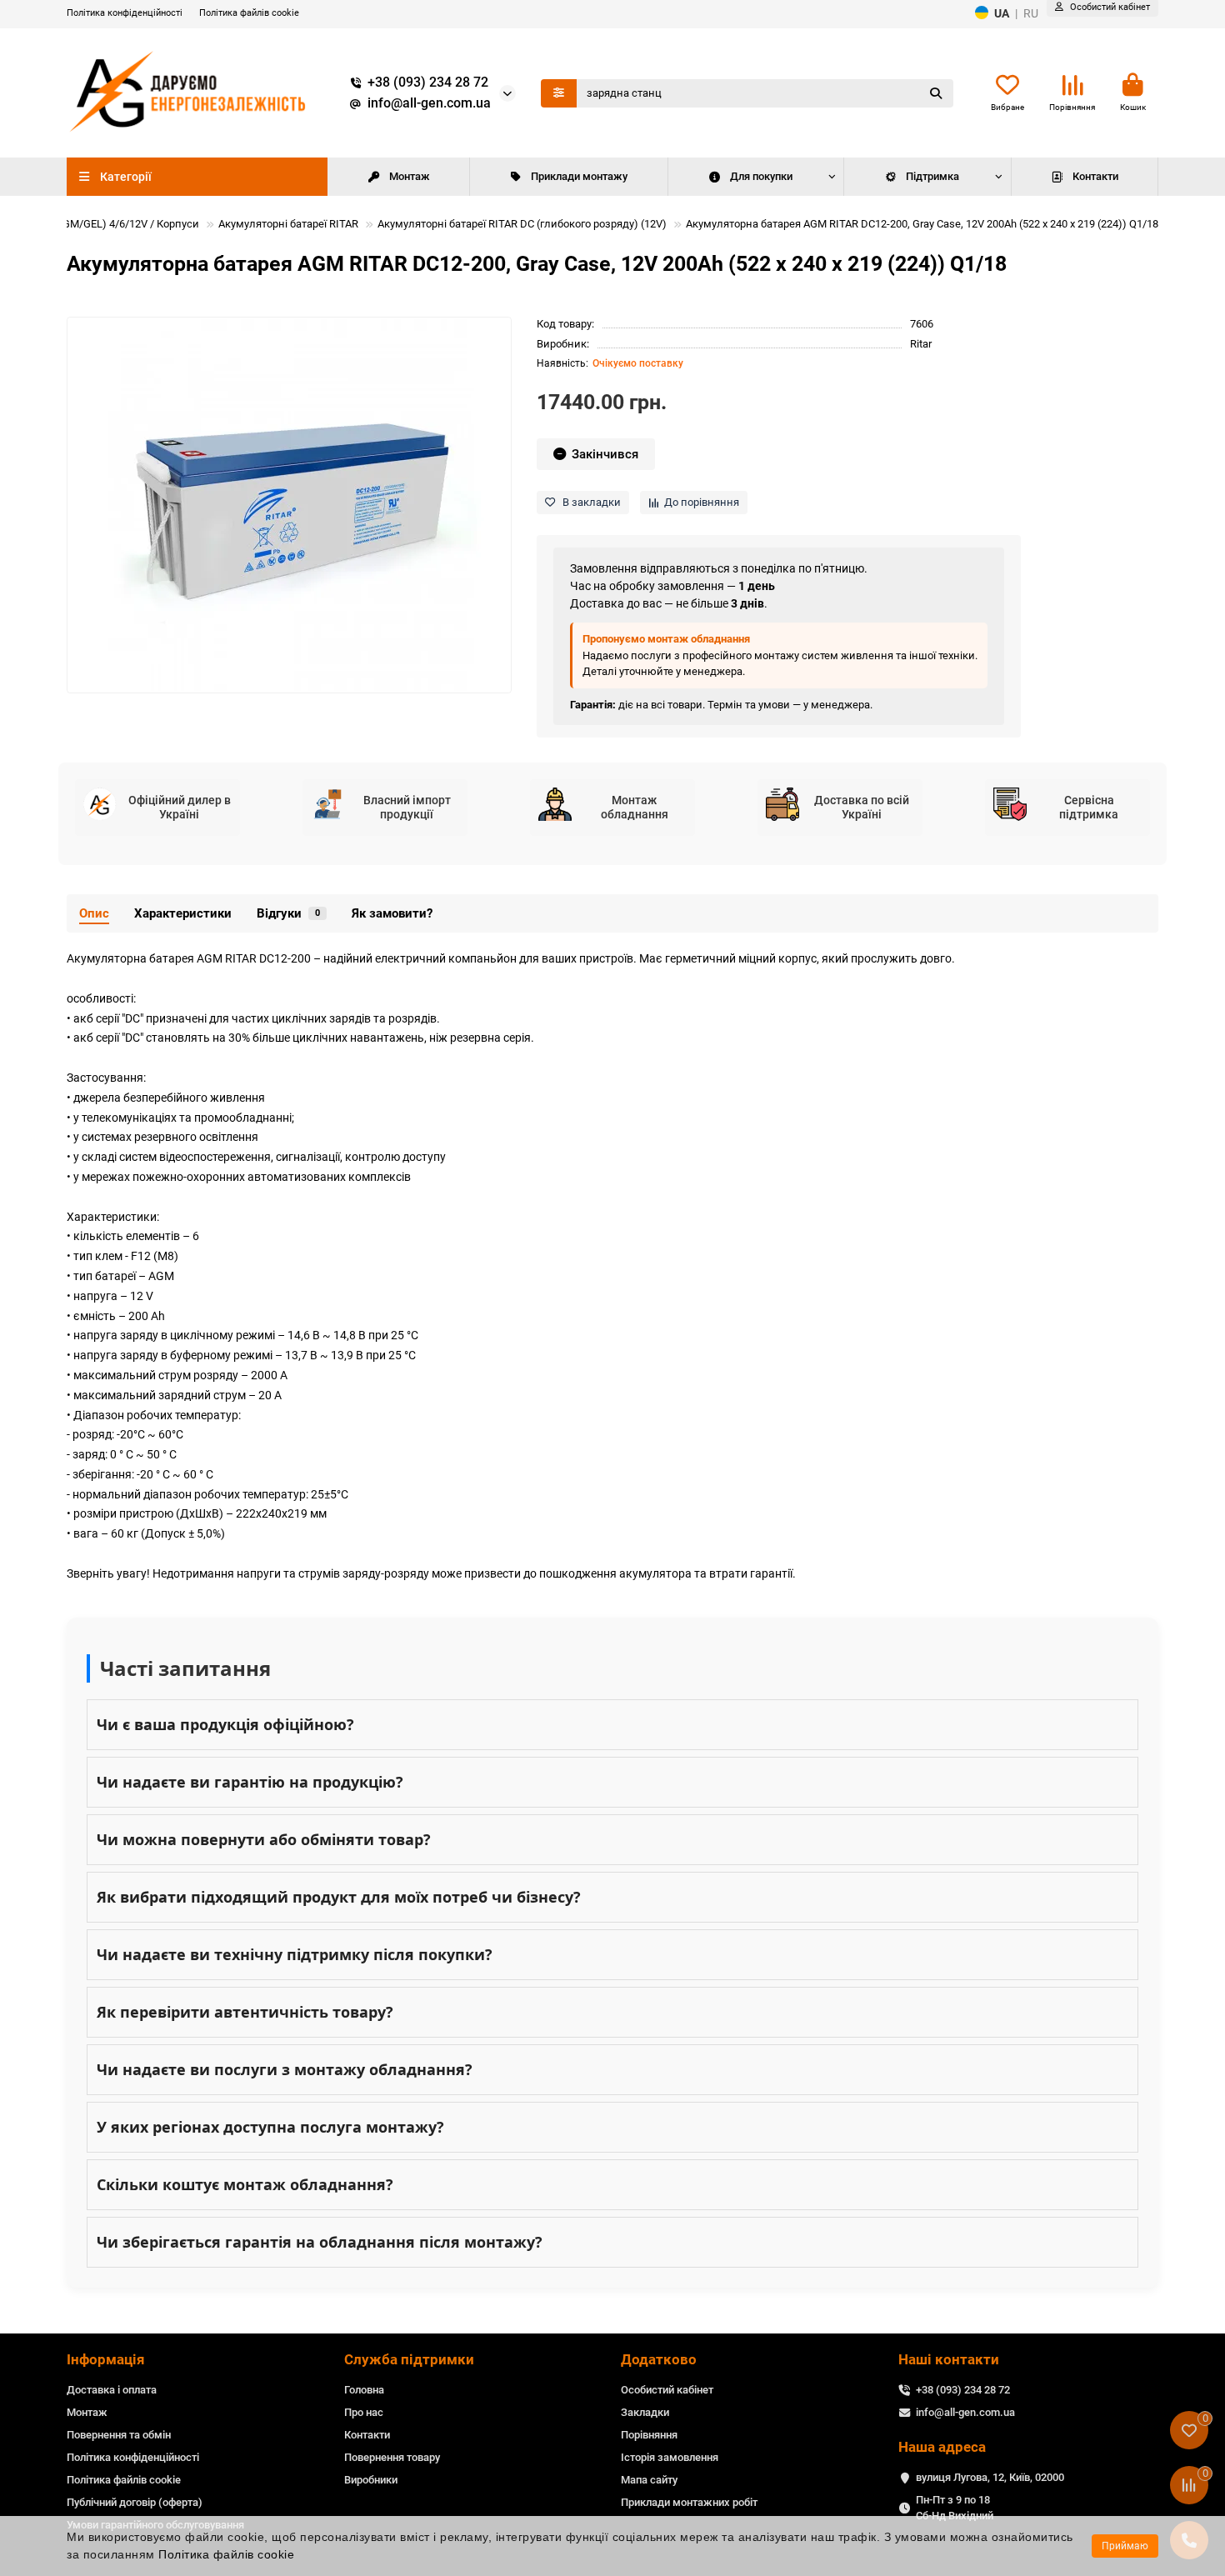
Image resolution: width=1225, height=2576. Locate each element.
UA (1002, 13)
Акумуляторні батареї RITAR (288, 224)
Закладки (645, 2412)
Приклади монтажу (579, 176)
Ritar (921, 344)
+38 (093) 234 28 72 (428, 83)
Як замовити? (392, 913)
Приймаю (1125, 2546)
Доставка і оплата (112, 2390)
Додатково (659, 2359)
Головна (364, 2390)
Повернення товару (392, 2457)
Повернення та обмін (119, 2435)
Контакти (1095, 176)
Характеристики (183, 913)
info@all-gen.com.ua (429, 103)
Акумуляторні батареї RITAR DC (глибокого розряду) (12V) (522, 224)
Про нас (364, 2412)
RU (1031, 13)
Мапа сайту (649, 2480)
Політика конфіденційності (125, 13)
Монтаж (410, 176)
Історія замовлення (670, 2457)
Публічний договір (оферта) (135, 2502)
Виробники (371, 2480)
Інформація (106, 2359)
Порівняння (649, 2435)
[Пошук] (936, 93)
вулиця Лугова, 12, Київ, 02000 (990, 2477)
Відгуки (288, 913)
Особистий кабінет (667, 2390)
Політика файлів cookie (249, 13)
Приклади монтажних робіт (689, 2502)
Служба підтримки (409, 2359)
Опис (94, 913)
